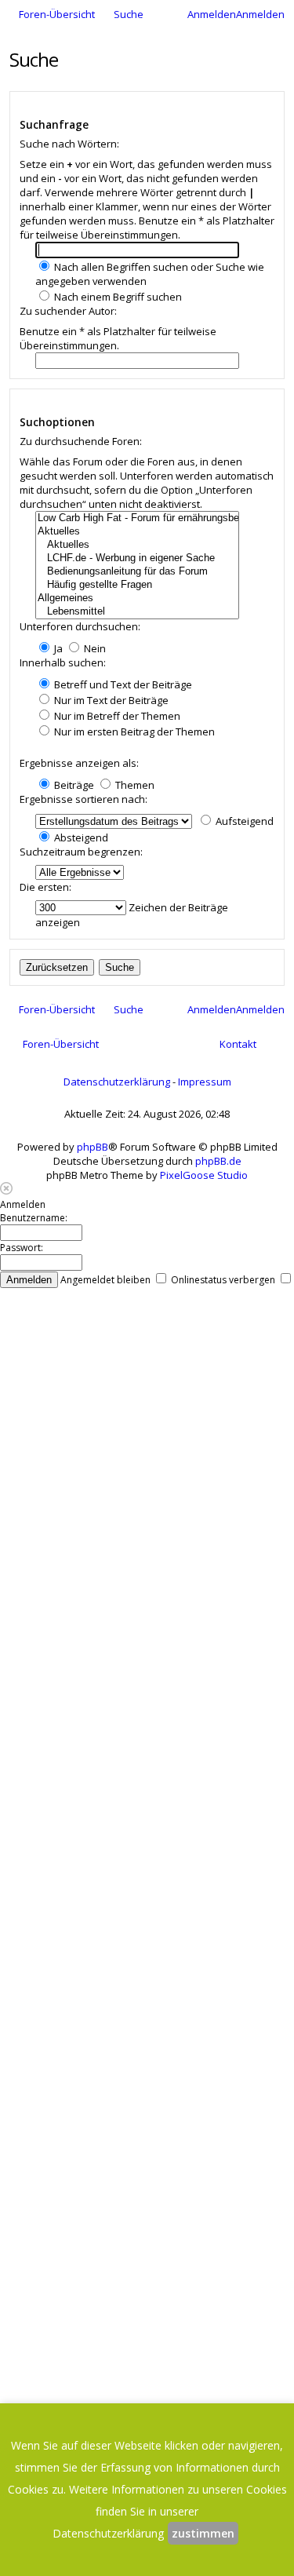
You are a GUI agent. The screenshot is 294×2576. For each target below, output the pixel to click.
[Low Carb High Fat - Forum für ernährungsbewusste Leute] (137, 518)
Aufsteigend (243, 821)
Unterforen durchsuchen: (80, 626)
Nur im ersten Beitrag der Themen (133, 732)
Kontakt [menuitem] (238, 1044)
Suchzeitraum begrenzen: (81, 852)
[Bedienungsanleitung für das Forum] (137, 572)
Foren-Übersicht (61, 1044)
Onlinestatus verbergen (224, 1280)
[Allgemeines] (137, 598)
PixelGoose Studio (204, 1175)
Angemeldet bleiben (107, 1280)
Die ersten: (45, 887)
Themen (134, 785)
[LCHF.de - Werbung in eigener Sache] (137, 558)
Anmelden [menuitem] (212, 14)
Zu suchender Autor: (68, 311)
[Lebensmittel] (137, 612)
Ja (57, 648)
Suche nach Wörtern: (69, 144)
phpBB (93, 1147)
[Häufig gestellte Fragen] (137, 585)
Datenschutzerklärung (117, 1082)
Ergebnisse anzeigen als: (79, 763)
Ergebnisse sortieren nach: (83, 799)
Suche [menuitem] (129, 14)
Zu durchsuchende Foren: (81, 441)
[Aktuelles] (137, 532)
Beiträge (73, 785)
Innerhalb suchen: (63, 662)
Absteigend (80, 837)
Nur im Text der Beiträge (110, 700)
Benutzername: (34, 1218)
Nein (94, 648)
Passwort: (22, 1248)
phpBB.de (218, 1161)
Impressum (205, 1082)
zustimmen (203, 2533)
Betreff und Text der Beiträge (122, 684)
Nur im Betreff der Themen (116, 716)
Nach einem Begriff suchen (117, 297)
